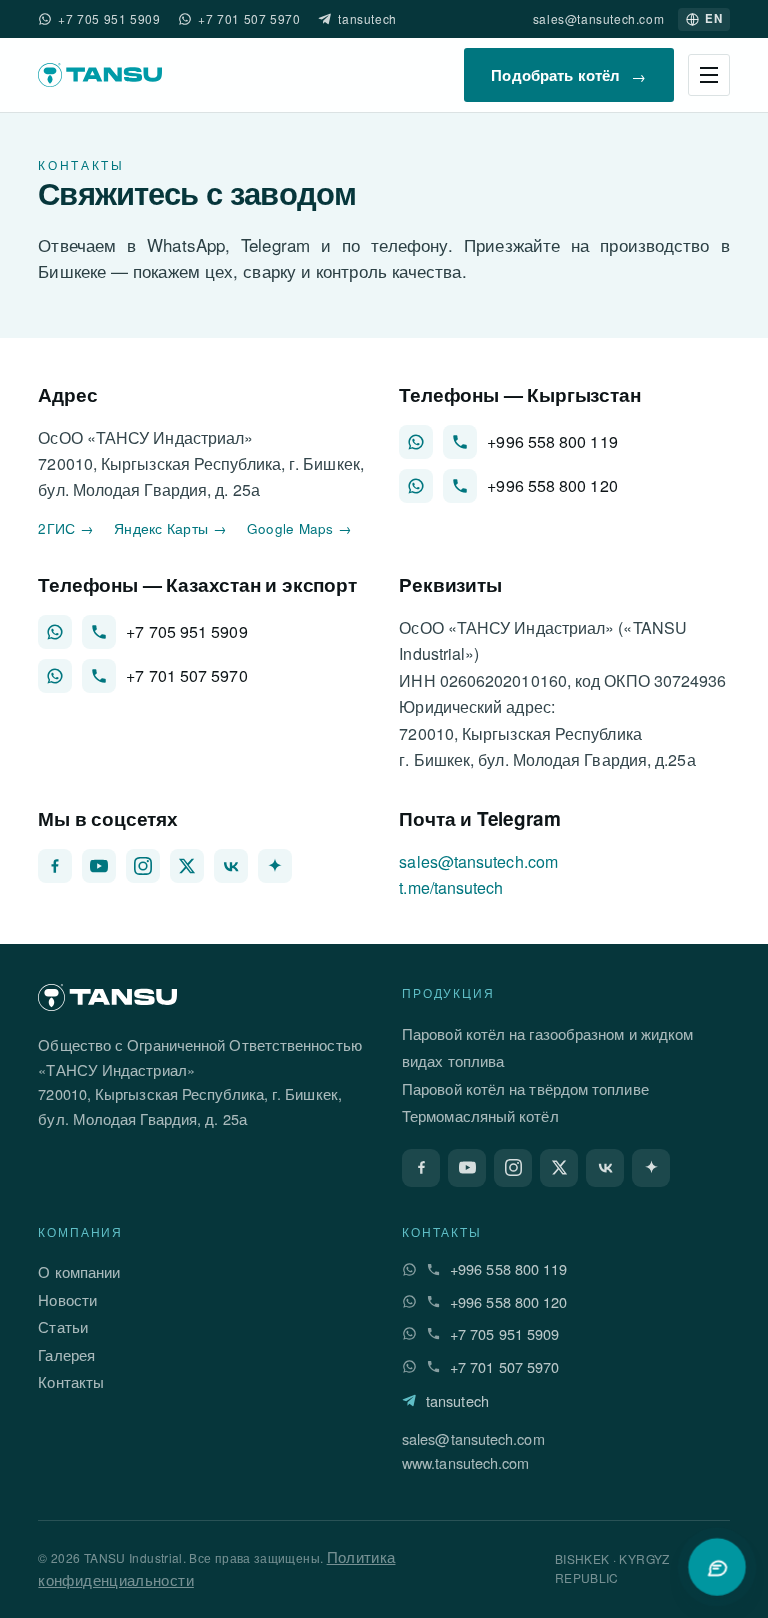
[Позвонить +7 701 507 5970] (99, 676)
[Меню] (709, 75)
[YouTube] (99, 866)
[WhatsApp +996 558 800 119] (416, 442)
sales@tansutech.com (598, 18)
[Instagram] (143, 866)
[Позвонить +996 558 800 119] (460, 442)
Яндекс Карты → (170, 528)
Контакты (71, 1381)
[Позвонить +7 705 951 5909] (99, 632)
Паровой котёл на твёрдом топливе (525, 1088)
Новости (67, 1299)
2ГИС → (66, 528)
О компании (79, 1271)
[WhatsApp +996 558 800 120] (416, 486)
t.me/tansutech (451, 887)
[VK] (231, 866)
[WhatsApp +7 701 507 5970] (185, 19)
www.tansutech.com (465, 1462)
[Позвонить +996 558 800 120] (460, 486)
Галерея (66, 1354)
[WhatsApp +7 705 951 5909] (45, 19)
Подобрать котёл (568, 75)
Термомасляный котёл (480, 1115)
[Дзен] (275, 866)
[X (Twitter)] (187, 866)
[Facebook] (55, 866)
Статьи (63, 1326)
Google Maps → (300, 528)
